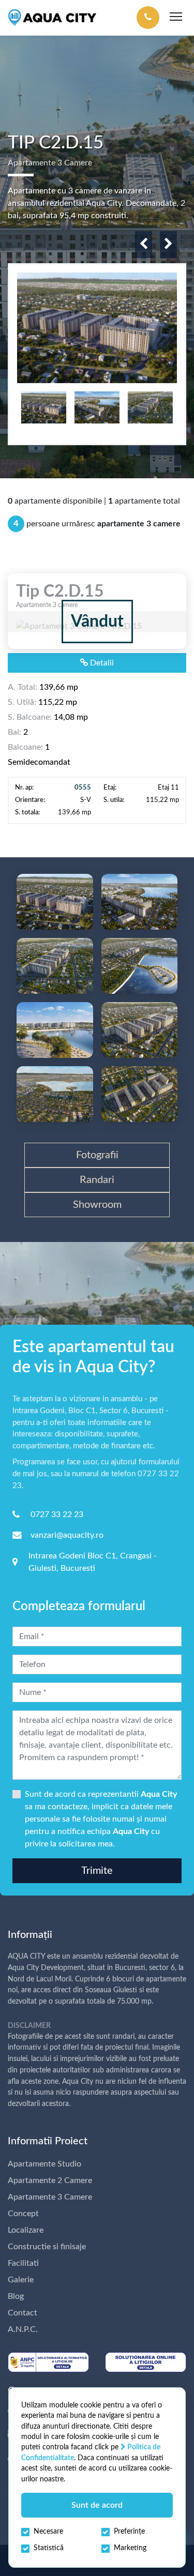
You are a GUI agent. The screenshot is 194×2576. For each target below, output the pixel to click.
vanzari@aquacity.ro (67, 1535)
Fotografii (97, 1155)
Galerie (21, 2280)
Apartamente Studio (44, 2164)
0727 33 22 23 (57, 1514)
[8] (55, 1094)
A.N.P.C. (23, 2329)
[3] (140, 902)
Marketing (130, 2548)
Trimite (97, 1871)
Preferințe (129, 2532)
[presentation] (144, 245)
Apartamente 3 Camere (50, 2197)
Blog (16, 2296)
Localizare (26, 2230)
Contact (23, 2313)
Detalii (101, 663)
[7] (140, 1030)
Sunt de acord (97, 2505)
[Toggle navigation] (176, 18)
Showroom (97, 1205)
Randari (97, 1180)
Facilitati (23, 2263)
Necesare (48, 2532)
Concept (23, 2214)
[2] (55, 902)
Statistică (49, 2548)
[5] (140, 966)
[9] (140, 1094)
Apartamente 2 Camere (50, 2180)
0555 (83, 787)
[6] (55, 1030)
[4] (55, 966)
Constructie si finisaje (47, 2247)
